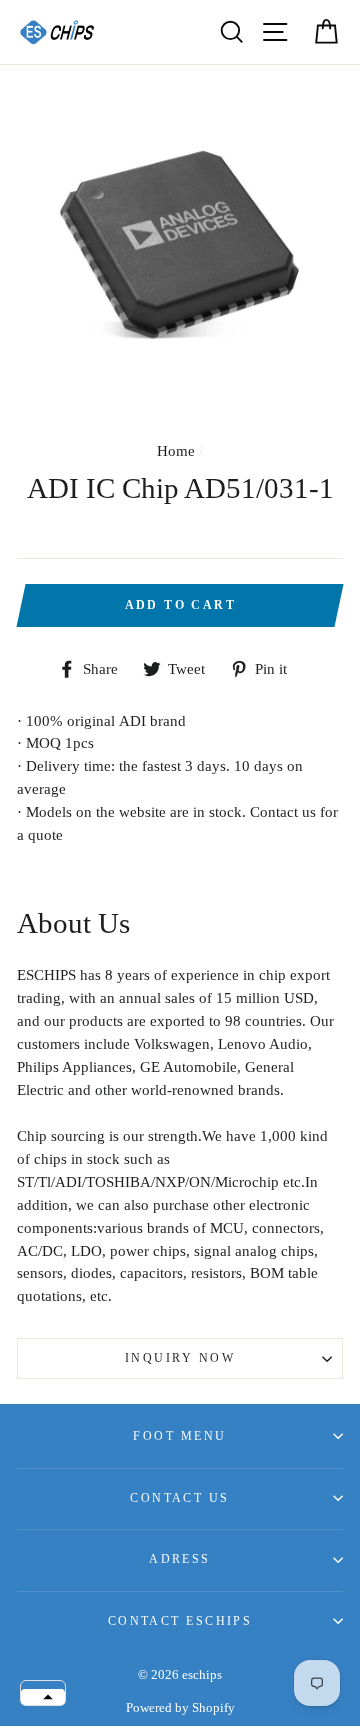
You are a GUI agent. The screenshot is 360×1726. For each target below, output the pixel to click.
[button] (43, 1697)
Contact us (179, 1498)
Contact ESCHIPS (180, 1621)
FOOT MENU (179, 1436)
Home (176, 450)
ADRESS (180, 1559)
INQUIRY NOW (180, 1358)
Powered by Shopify (180, 1708)
